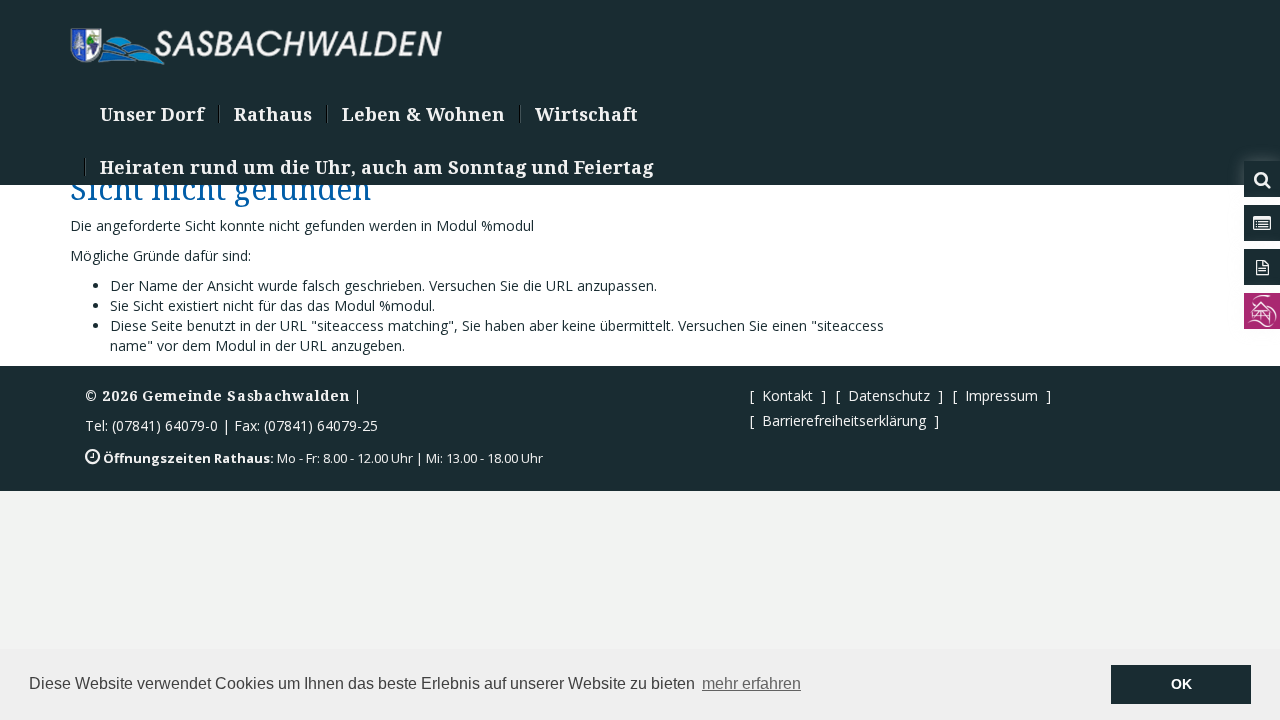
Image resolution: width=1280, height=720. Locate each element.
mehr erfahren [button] (751, 683)
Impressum (1001, 395)
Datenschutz (889, 395)
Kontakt (787, 395)
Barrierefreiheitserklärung (844, 420)
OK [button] (1181, 684)
